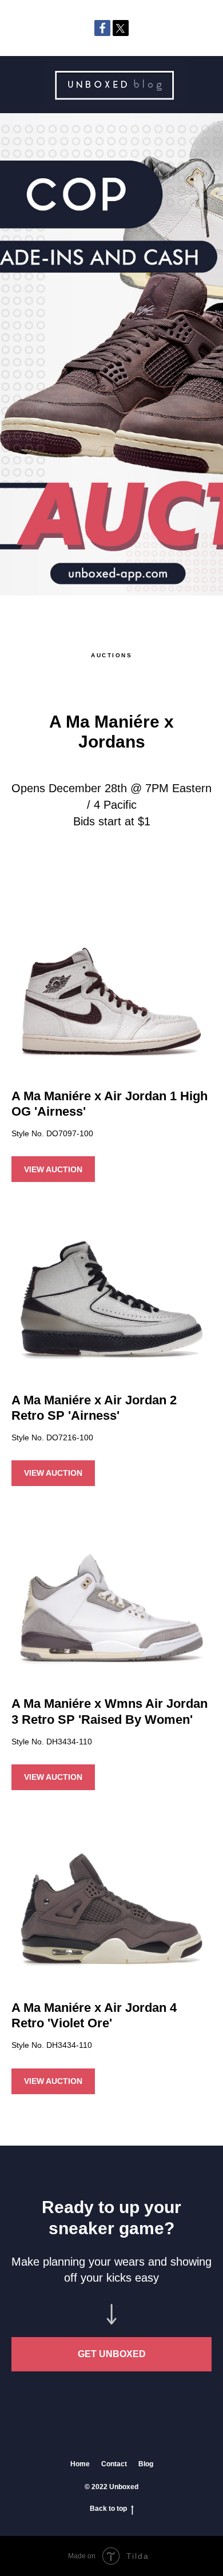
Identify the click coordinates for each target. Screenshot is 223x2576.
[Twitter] (121, 28)
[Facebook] (102, 28)
